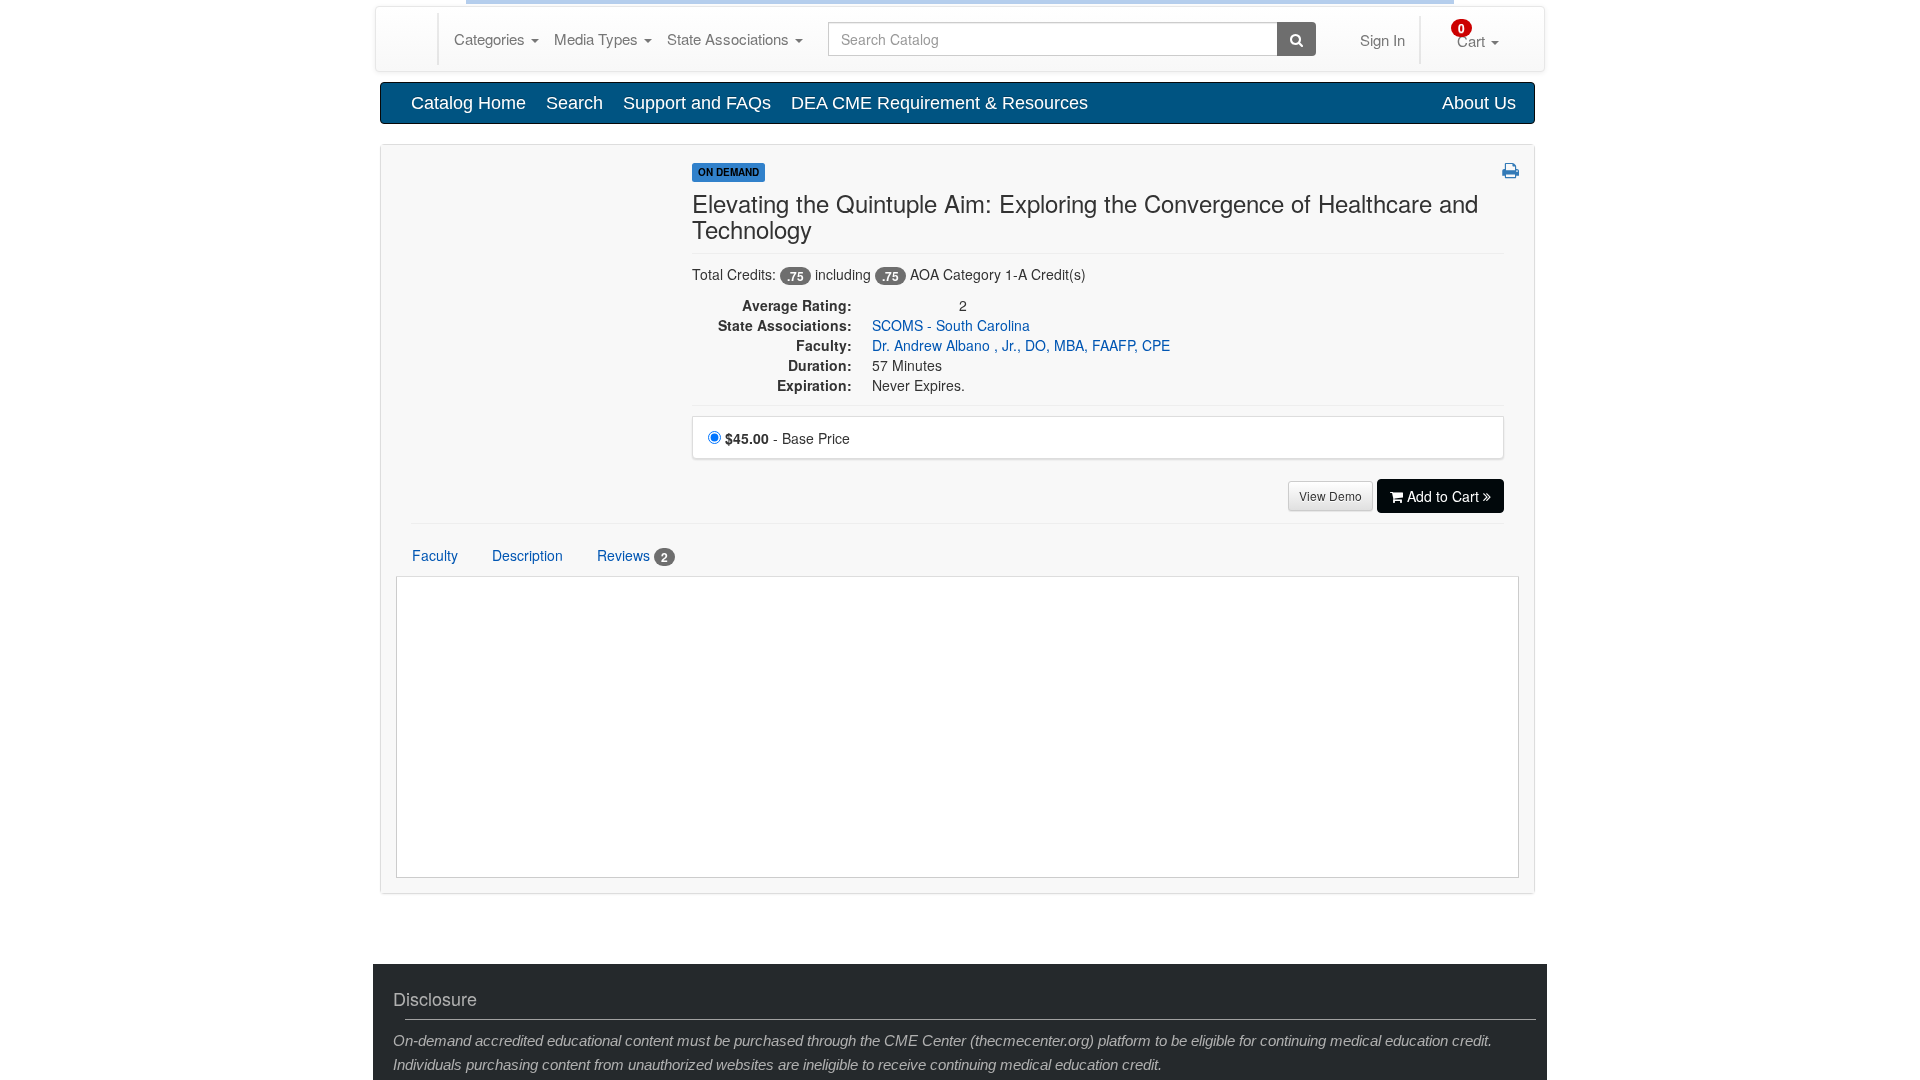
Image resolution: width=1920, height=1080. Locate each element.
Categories (491, 382)
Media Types (598, 382)
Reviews (632, 899)
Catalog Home (468, 447)
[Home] (414, 383)
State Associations (730, 382)
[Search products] (1296, 383)
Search (574, 447)
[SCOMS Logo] (536, 518)
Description (527, 899)
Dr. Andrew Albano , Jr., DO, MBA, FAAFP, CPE (1021, 689)
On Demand (728, 516)
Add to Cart (1445, 840)
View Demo (1330, 839)
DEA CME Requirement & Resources (939, 447)
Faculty (435, 899)
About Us (1479, 447)
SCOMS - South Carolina (951, 669)
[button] (1510, 514)
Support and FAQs (697, 447)
